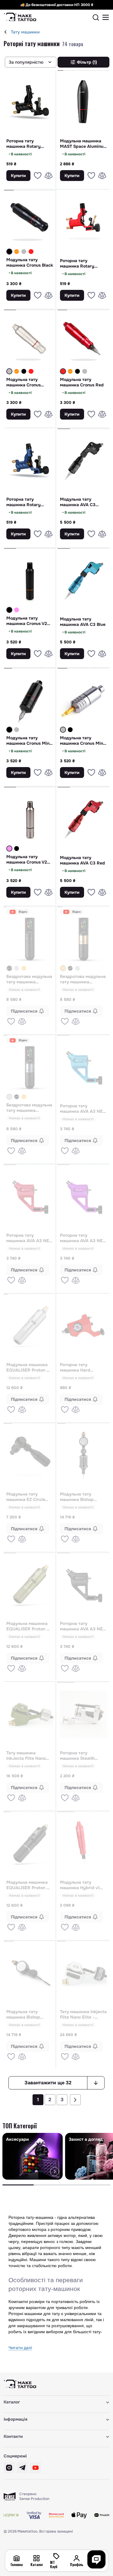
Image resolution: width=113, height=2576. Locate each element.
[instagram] (9, 2468)
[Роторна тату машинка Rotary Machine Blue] (30, 461)
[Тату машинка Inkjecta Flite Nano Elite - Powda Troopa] (84, 1973)
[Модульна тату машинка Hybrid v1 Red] (84, 1844)
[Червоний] (31, 252)
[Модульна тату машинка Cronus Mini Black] (30, 700)
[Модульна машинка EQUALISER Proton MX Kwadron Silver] (30, 1326)
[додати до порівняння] (49, 176)
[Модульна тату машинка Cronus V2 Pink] (17, 610)
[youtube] (36, 2468)
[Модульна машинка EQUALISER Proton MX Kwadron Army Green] (30, 1585)
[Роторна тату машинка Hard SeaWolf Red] (84, 1326)
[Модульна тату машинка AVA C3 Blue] (84, 580)
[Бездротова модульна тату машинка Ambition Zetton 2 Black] (30, 939)
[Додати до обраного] (38, 176)
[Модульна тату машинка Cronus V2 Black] (30, 580)
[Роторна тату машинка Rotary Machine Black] (30, 102)
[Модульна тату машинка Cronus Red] (31, 252)
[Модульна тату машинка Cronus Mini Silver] (17, 730)
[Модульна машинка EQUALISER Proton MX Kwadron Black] (30, 1844)
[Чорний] (9, 252)
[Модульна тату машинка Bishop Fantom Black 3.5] (84, 1455)
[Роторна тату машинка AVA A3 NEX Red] (30, 1197)
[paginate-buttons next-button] (75, 2100)
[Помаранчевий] (17, 252)
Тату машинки (25, 32)
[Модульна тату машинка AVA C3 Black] (84, 461)
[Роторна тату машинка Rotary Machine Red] (84, 222)
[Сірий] (24, 252)
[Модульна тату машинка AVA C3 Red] (84, 819)
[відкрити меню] (106, 17)
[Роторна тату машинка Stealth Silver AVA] (84, 1714)
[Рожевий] (17, 610)
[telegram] (22, 2468)
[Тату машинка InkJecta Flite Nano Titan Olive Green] (30, 1714)
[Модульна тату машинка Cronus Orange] (17, 252)
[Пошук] (96, 17)
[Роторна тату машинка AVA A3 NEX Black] (84, 1585)
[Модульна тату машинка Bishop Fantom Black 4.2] (30, 1973)
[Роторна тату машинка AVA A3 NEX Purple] (84, 1197)
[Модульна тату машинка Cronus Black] (30, 222)
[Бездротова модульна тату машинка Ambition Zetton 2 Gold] (24, 968)
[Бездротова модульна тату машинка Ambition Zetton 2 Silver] (17, 968)
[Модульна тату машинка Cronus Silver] (24, 252)
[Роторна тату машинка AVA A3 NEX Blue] (84, 1067)
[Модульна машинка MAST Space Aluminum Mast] (84, 102)
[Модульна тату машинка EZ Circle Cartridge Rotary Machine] (30, 1455)
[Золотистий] (24, 968)
